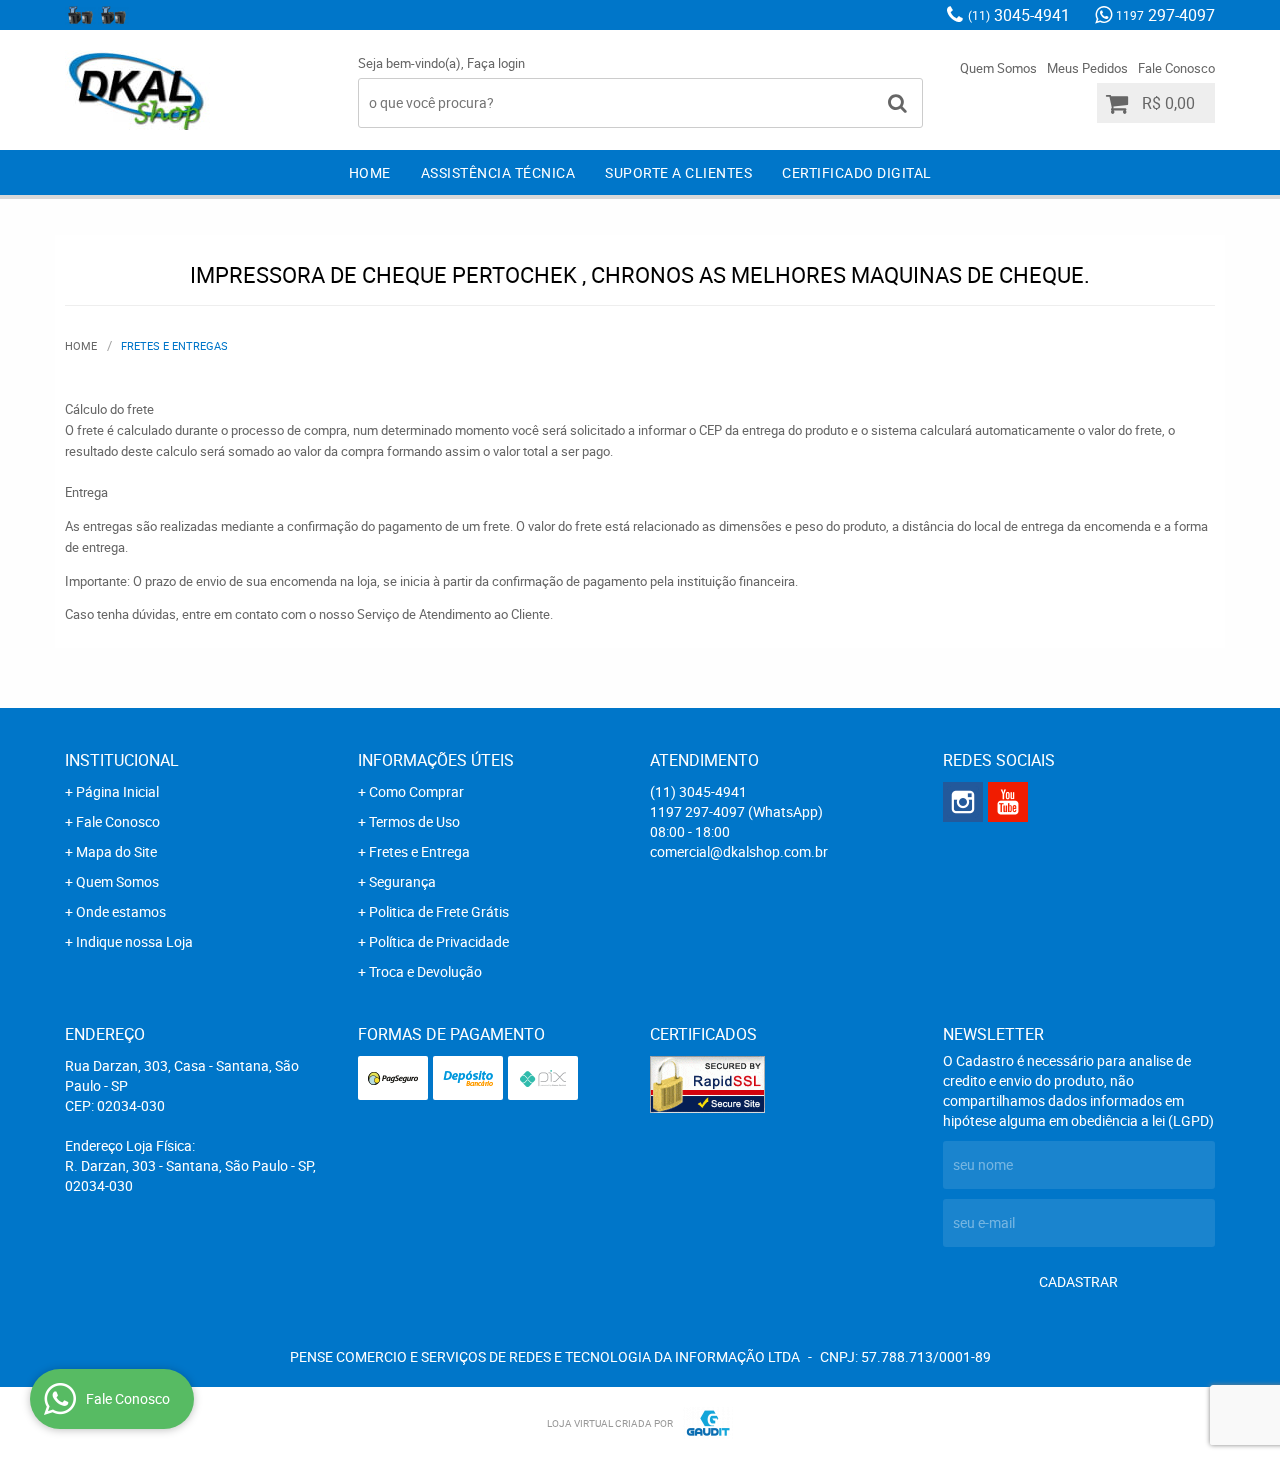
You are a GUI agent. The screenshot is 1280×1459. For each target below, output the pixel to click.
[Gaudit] (703, 1423)
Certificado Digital (857, 172)
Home (370, 172)
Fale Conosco (1176, 68)
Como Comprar (416, 791)
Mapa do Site (116, 851)
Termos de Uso (414, 821)
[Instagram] (80, 15)
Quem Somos (998, 68)
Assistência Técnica (498, 172)
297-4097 (1165, 15)
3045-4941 (1019, 15)
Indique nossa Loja (134, 941)
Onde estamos (121, 911)
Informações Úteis (436, 760)
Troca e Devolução (425, 971)
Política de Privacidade (439, 941)
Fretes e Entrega (419, 851)
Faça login (496, 63)
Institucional (122, 760)
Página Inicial (117, 791)
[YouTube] (113, 15)
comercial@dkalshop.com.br (739, 851)
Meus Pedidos (1087, 68)
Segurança (402, 881)
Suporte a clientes (678, 172)
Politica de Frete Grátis (439, 911)
